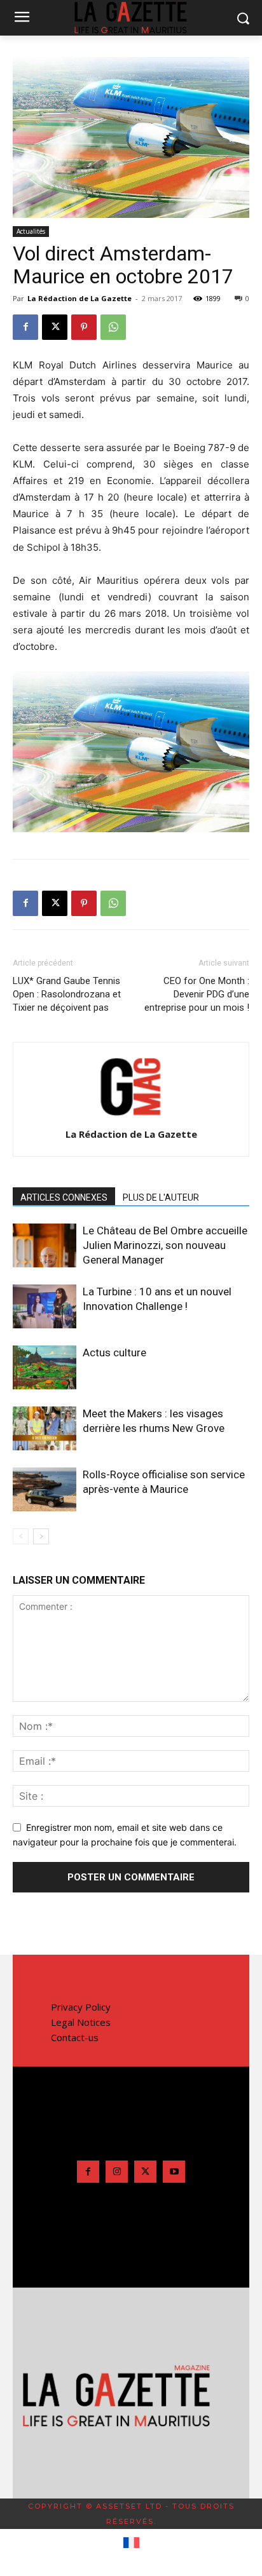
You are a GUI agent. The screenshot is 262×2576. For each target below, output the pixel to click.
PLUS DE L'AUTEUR (161, 1197)
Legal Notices (81, 2022)
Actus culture (114, 1352)
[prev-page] (21, 1536)
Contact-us (75, 2037)
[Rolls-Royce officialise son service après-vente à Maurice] (45, 1489)
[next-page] (41, 1536)
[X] (55, 327)
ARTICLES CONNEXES (64, 1197)
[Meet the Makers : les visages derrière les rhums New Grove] (45, 1428)
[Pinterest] (84, 327)
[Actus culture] (45, 1367)
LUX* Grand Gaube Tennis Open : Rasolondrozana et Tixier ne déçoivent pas (67, 994)
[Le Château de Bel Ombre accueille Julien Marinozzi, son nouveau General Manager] (45, 1245)
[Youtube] (174, 2172)
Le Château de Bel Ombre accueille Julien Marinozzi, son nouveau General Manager (165, 1245)
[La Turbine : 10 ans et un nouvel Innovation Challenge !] (45, 1306)
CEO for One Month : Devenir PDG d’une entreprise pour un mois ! (197, 994)
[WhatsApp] (113, 327)
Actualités (31, 231)
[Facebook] (25, 327)
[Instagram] (117, 2172)
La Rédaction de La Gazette (79, 298)
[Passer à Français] (131, 2543)
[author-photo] (131, 1116)
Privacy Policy (81, 2007)
